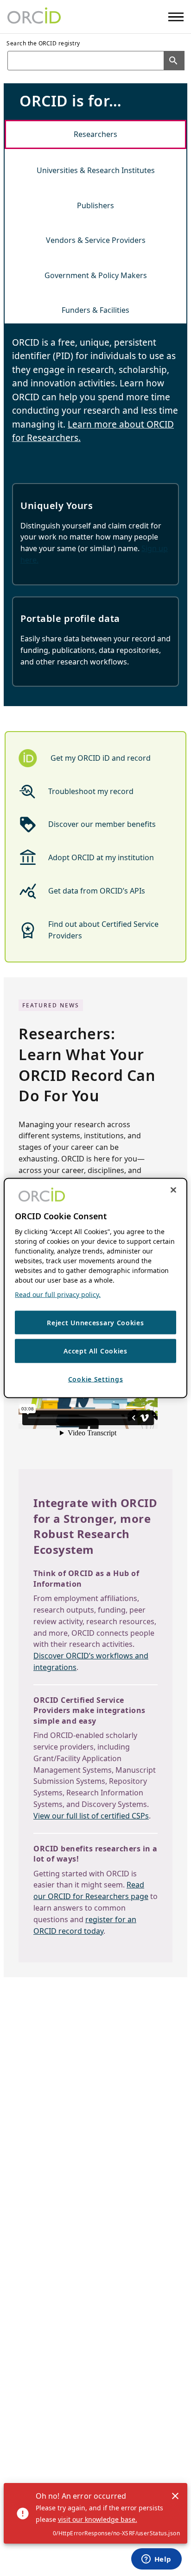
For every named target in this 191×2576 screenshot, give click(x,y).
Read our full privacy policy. (58, 1294)
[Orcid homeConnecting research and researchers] (34, 17)
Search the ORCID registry (43, 43)
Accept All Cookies (95, 1351)
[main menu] (176, 17)
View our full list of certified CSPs (91, 1816)
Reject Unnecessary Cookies (95, 1322)
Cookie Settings (96, 1379)
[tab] (95, 134)
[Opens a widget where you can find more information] (156, 2560)
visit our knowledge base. (98, 2519)
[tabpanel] (95, 517)
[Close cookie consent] (173, 1190)
